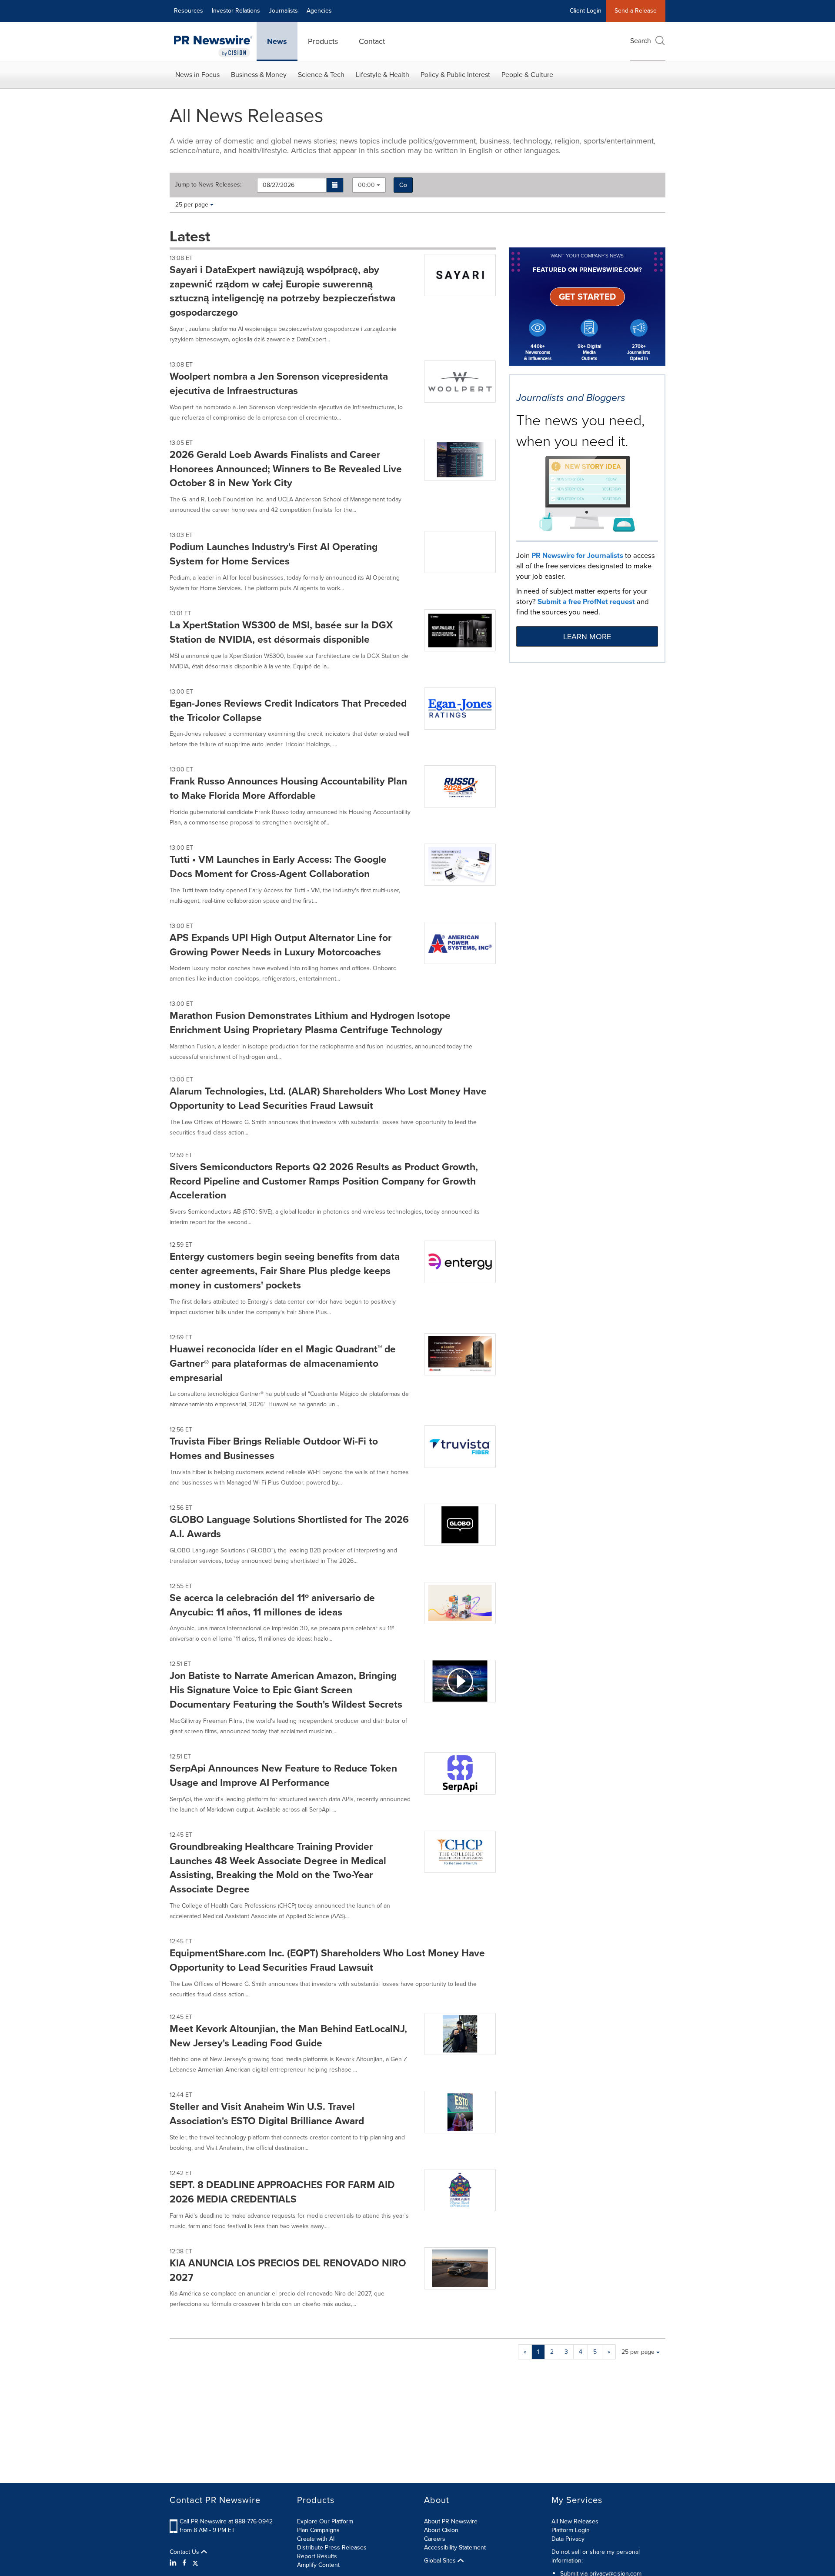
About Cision (441, 2530)
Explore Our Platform (325, 2521)
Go (403, 185)
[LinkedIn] (174, 2563)
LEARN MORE (587, 637)
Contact (372, 41)
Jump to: (208, 185)
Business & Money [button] (259, 75)
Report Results (317, 2556)
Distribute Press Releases (332, 2548)
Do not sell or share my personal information (596, 2556)
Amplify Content (318, 2565)
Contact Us (185, 2552)
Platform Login (571, 2530)
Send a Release (636, 11)
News (277, 41)
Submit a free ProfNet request (586, 602)
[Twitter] (195, 2563)
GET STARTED (587, 297)
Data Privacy (568, 2539)
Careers (435, 2539)
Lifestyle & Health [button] (382, 75)
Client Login (586, 11)
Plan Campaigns (318, 2530)
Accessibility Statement (455, 2548)
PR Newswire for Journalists (577, 556)
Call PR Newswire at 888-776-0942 (226, 2521)
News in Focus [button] (197, 75)
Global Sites (441, 2561)
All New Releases (575, 2521)
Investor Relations (236, 11)
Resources (189, 11)
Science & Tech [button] (321, 75)
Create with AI (316, 2539)
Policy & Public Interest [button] (455, 75)
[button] (335, 185)
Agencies (319, 11)
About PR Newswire (451, 2521)
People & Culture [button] (527, 75)
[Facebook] (184, 2563)
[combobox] (369, 185)
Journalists (283, 11)
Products (323, 41)
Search (641, 41)
